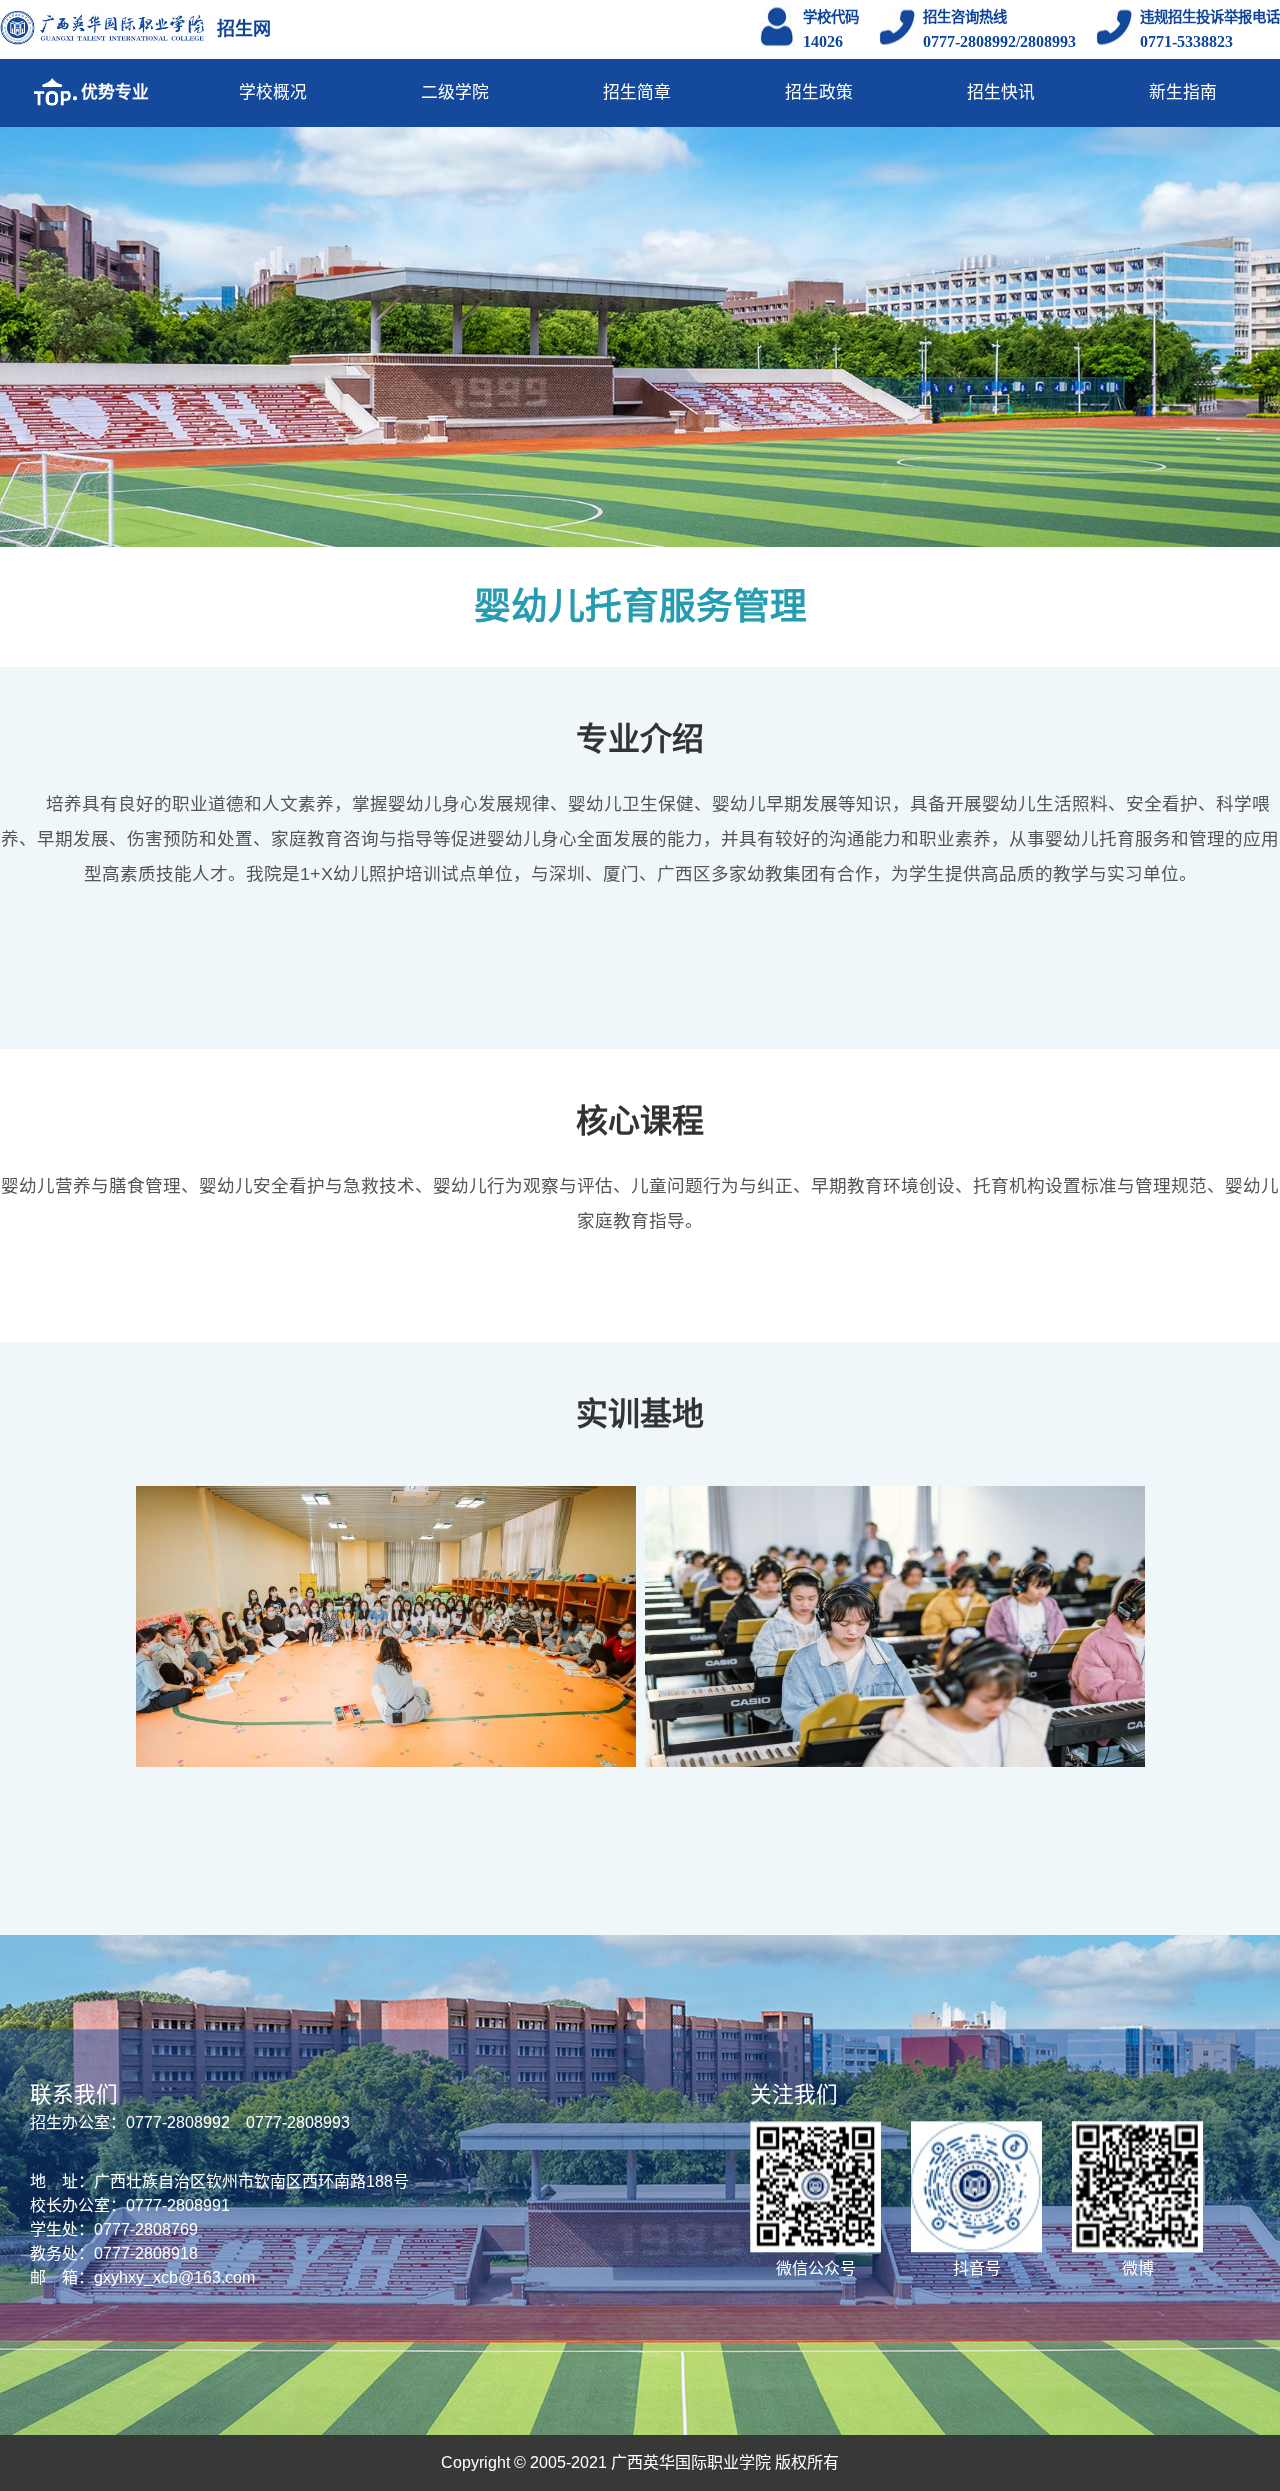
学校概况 (273, 92)
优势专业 (115, 92)
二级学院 (455, 92)
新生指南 (1183, 92)
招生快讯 (1001, 92)
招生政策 (819, 92)
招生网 (244, 29)
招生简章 (637, 92)
